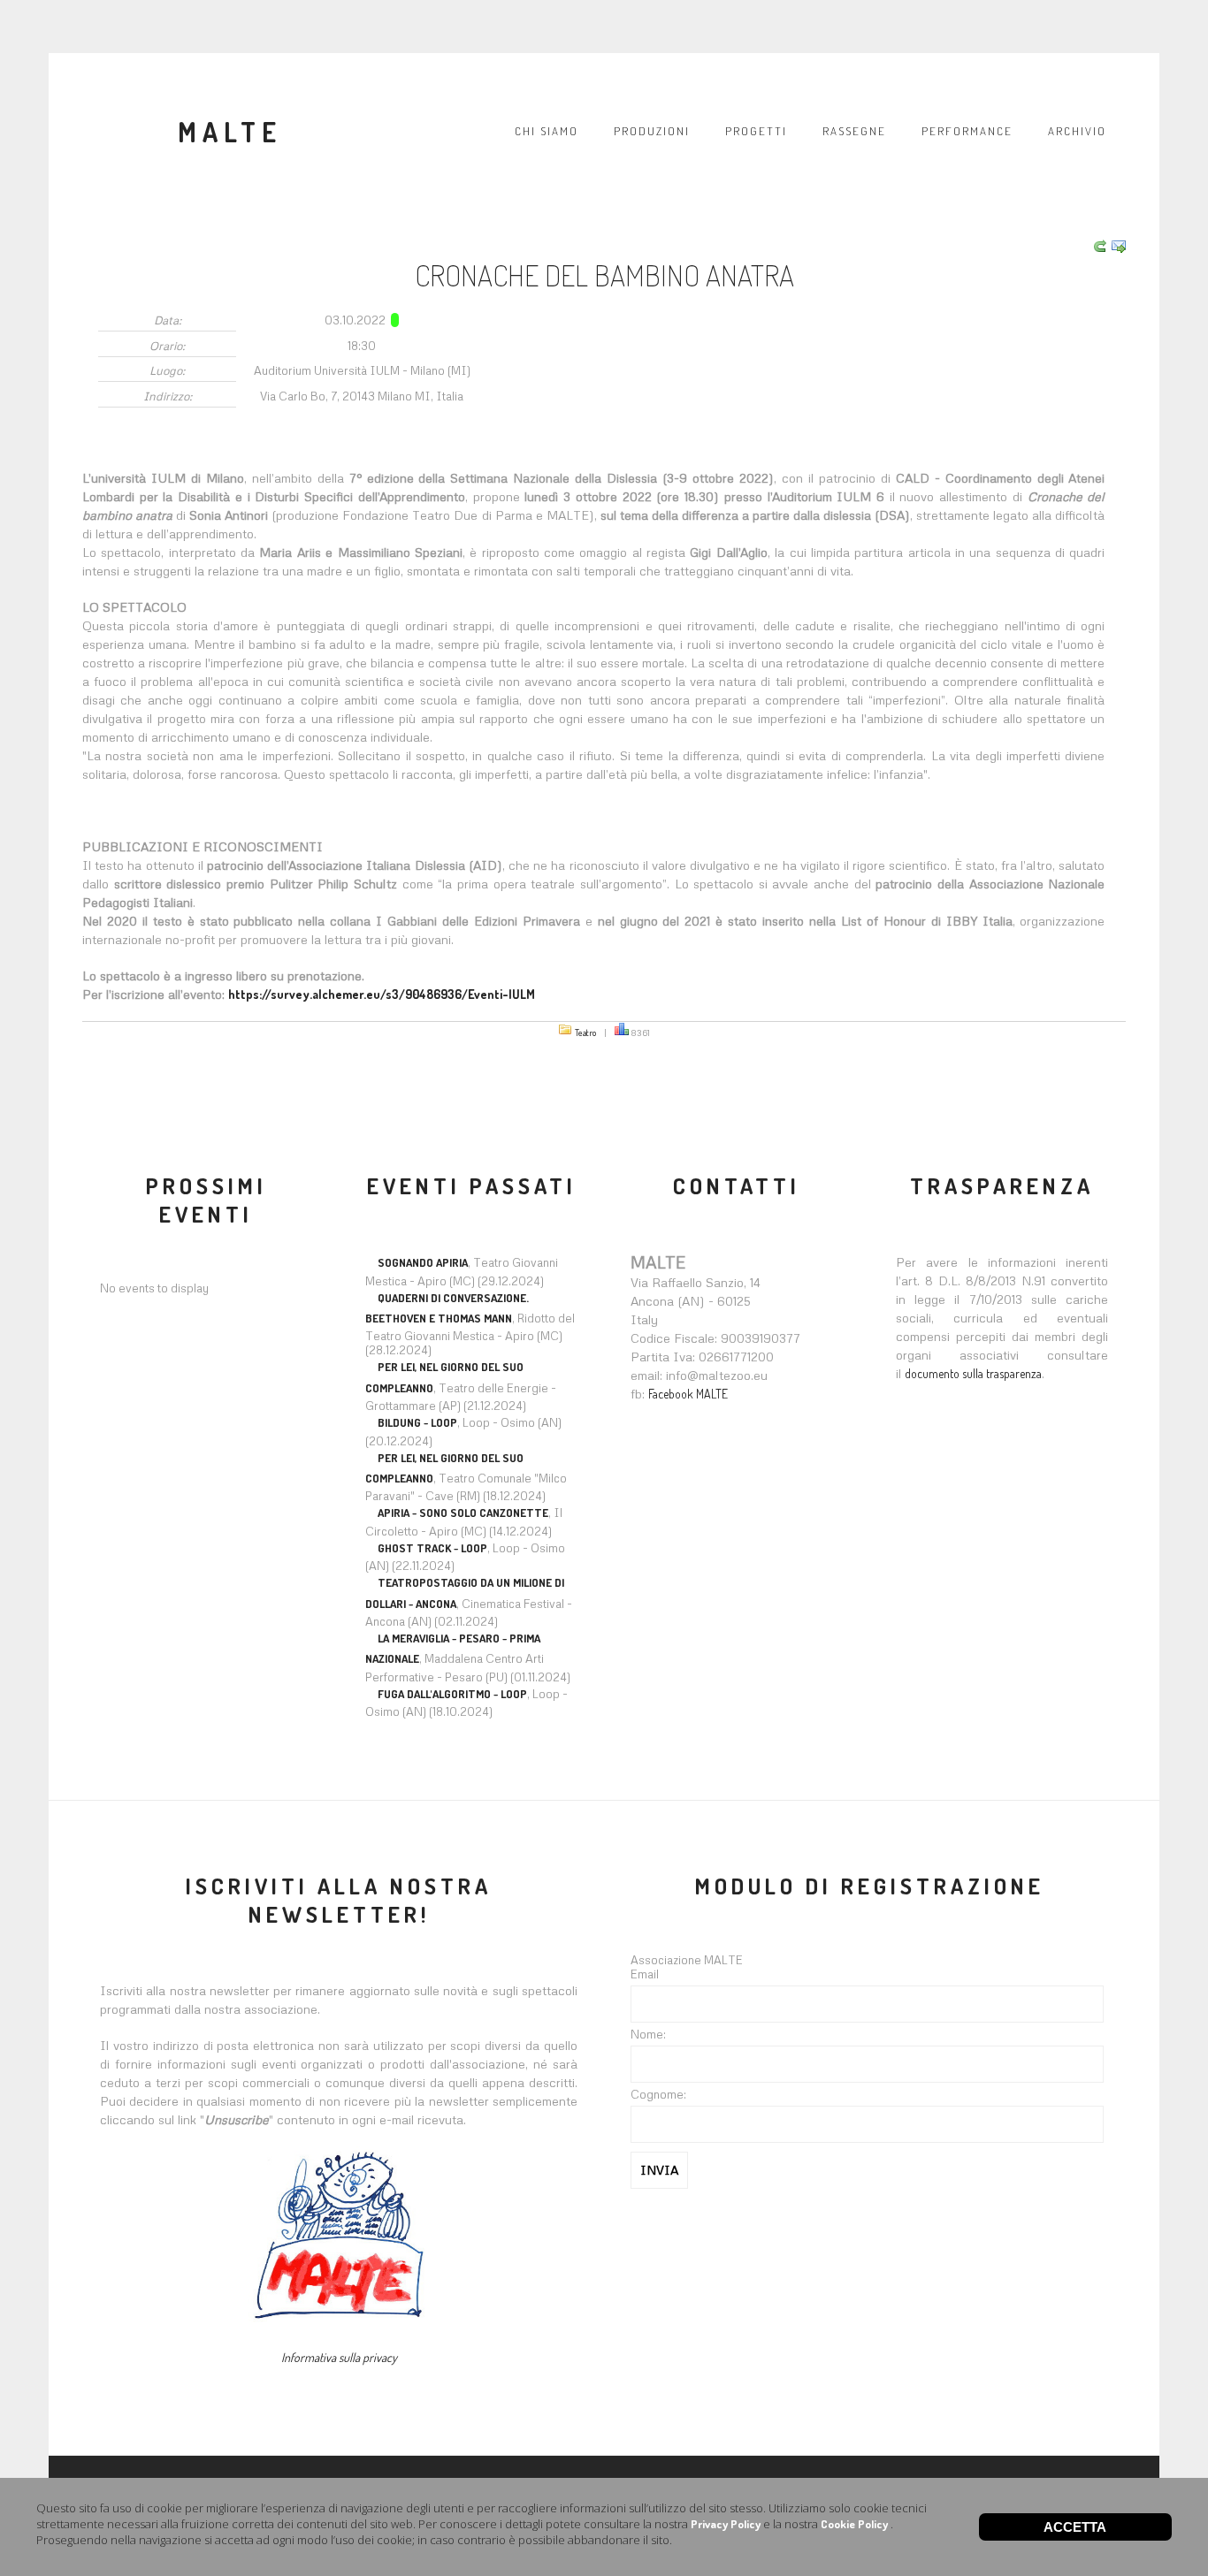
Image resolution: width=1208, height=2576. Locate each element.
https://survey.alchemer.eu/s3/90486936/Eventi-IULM (382, 994)
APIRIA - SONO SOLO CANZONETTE (463, 1513)
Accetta (1075, 2527)
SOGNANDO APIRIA (423, 1262)
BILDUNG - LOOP (417, 1422)
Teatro (585, 1032)
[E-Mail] (1116, 248)
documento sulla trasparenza (973, 1373)
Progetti (756, 131)
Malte (230, 132)
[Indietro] (1098, 248)
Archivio (1077, 131)
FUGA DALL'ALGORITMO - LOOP (452, 1694)
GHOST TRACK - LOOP (432, 1548)
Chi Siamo (547, 131)
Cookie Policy (854, 2524)
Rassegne (854, 131)
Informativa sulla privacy (339, 2357)
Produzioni (652, 131)
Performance (967, 131)
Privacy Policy (726, 2524)
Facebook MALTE (688, 1394)
